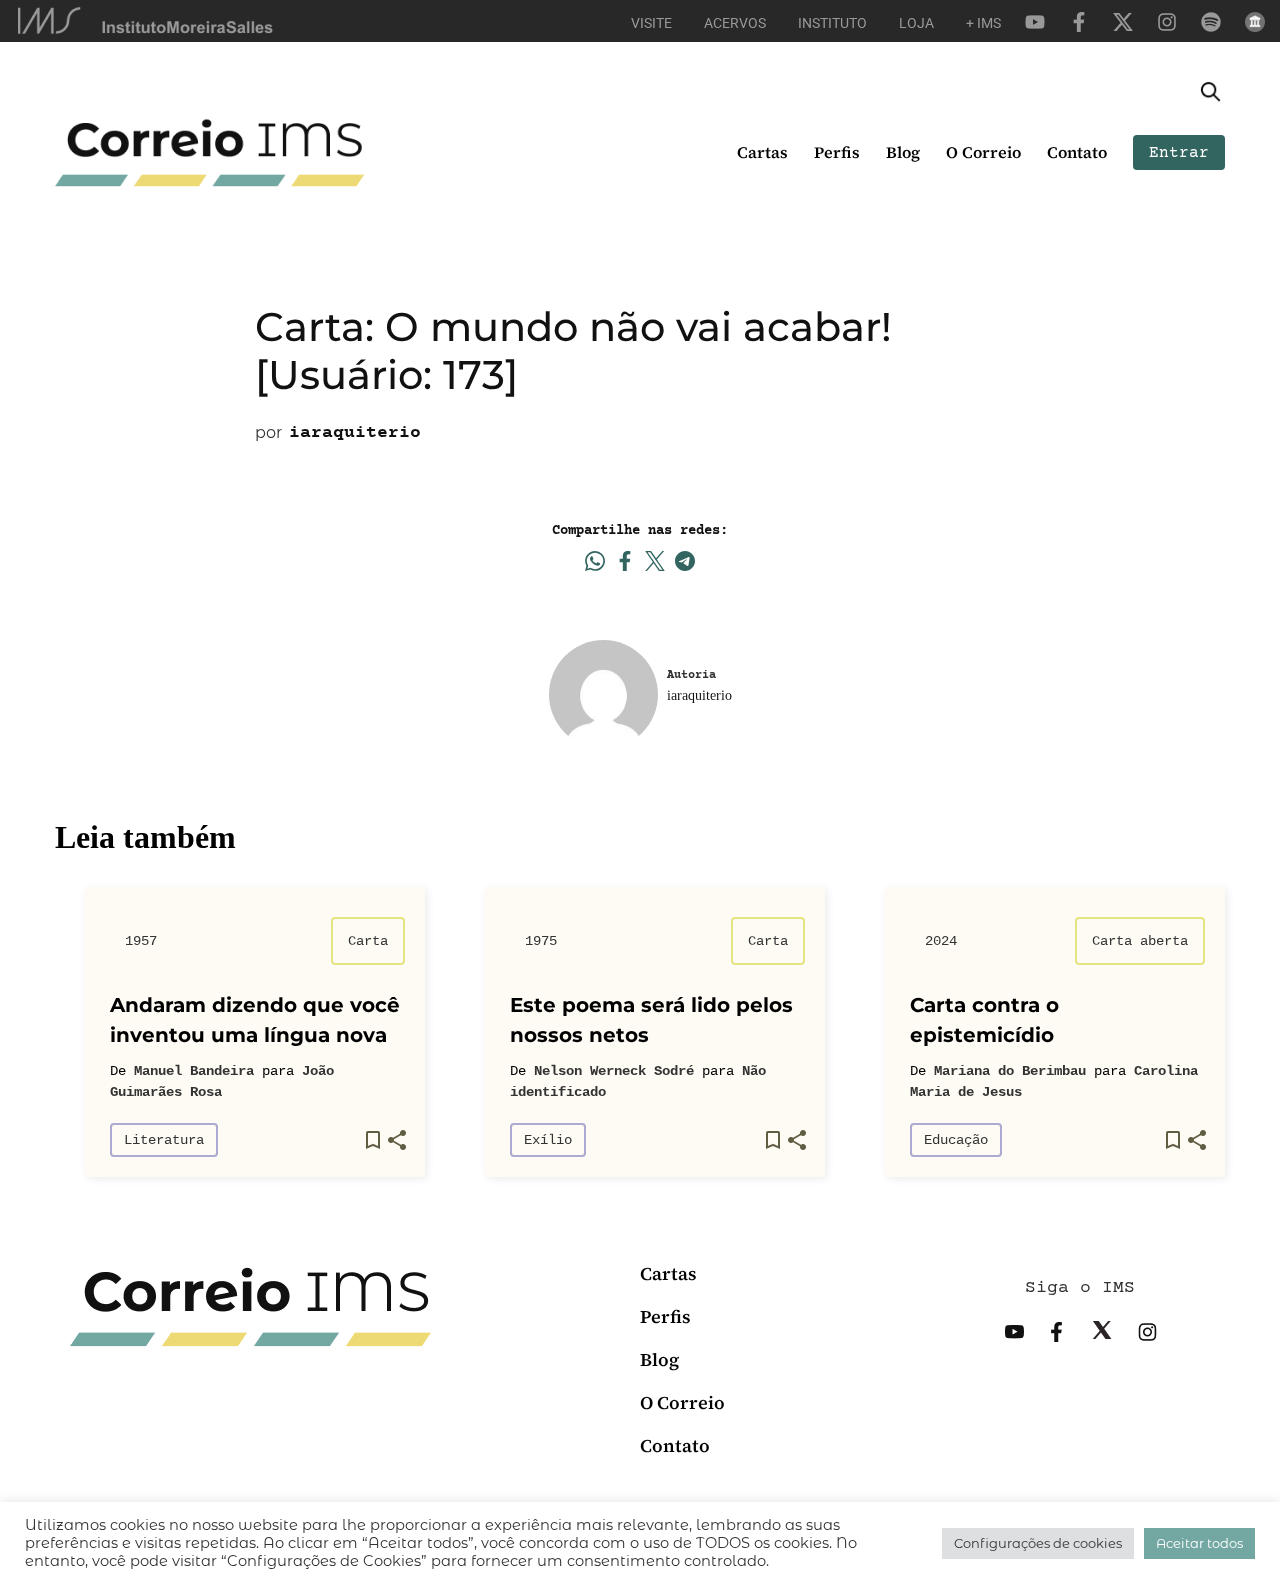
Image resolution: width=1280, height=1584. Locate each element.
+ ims (983, 23)
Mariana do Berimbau (1010, 1071)
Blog (903, 152)
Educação (956, 1140)
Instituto (832, 23)
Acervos (735, 23)
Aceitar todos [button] (1199, 1543)
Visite (651, 23)
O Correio (983, 152)
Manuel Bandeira (194, 1071)
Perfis (837, 152)
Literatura (164, 1140)
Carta (368, 941)
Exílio (548, 1140)
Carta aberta (1140, 941)
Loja (916, 23)
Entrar (1179, 153)
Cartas (762, 152)
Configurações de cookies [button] (1038, 1543)
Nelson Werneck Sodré (614, 1071)
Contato (1077, 152)
